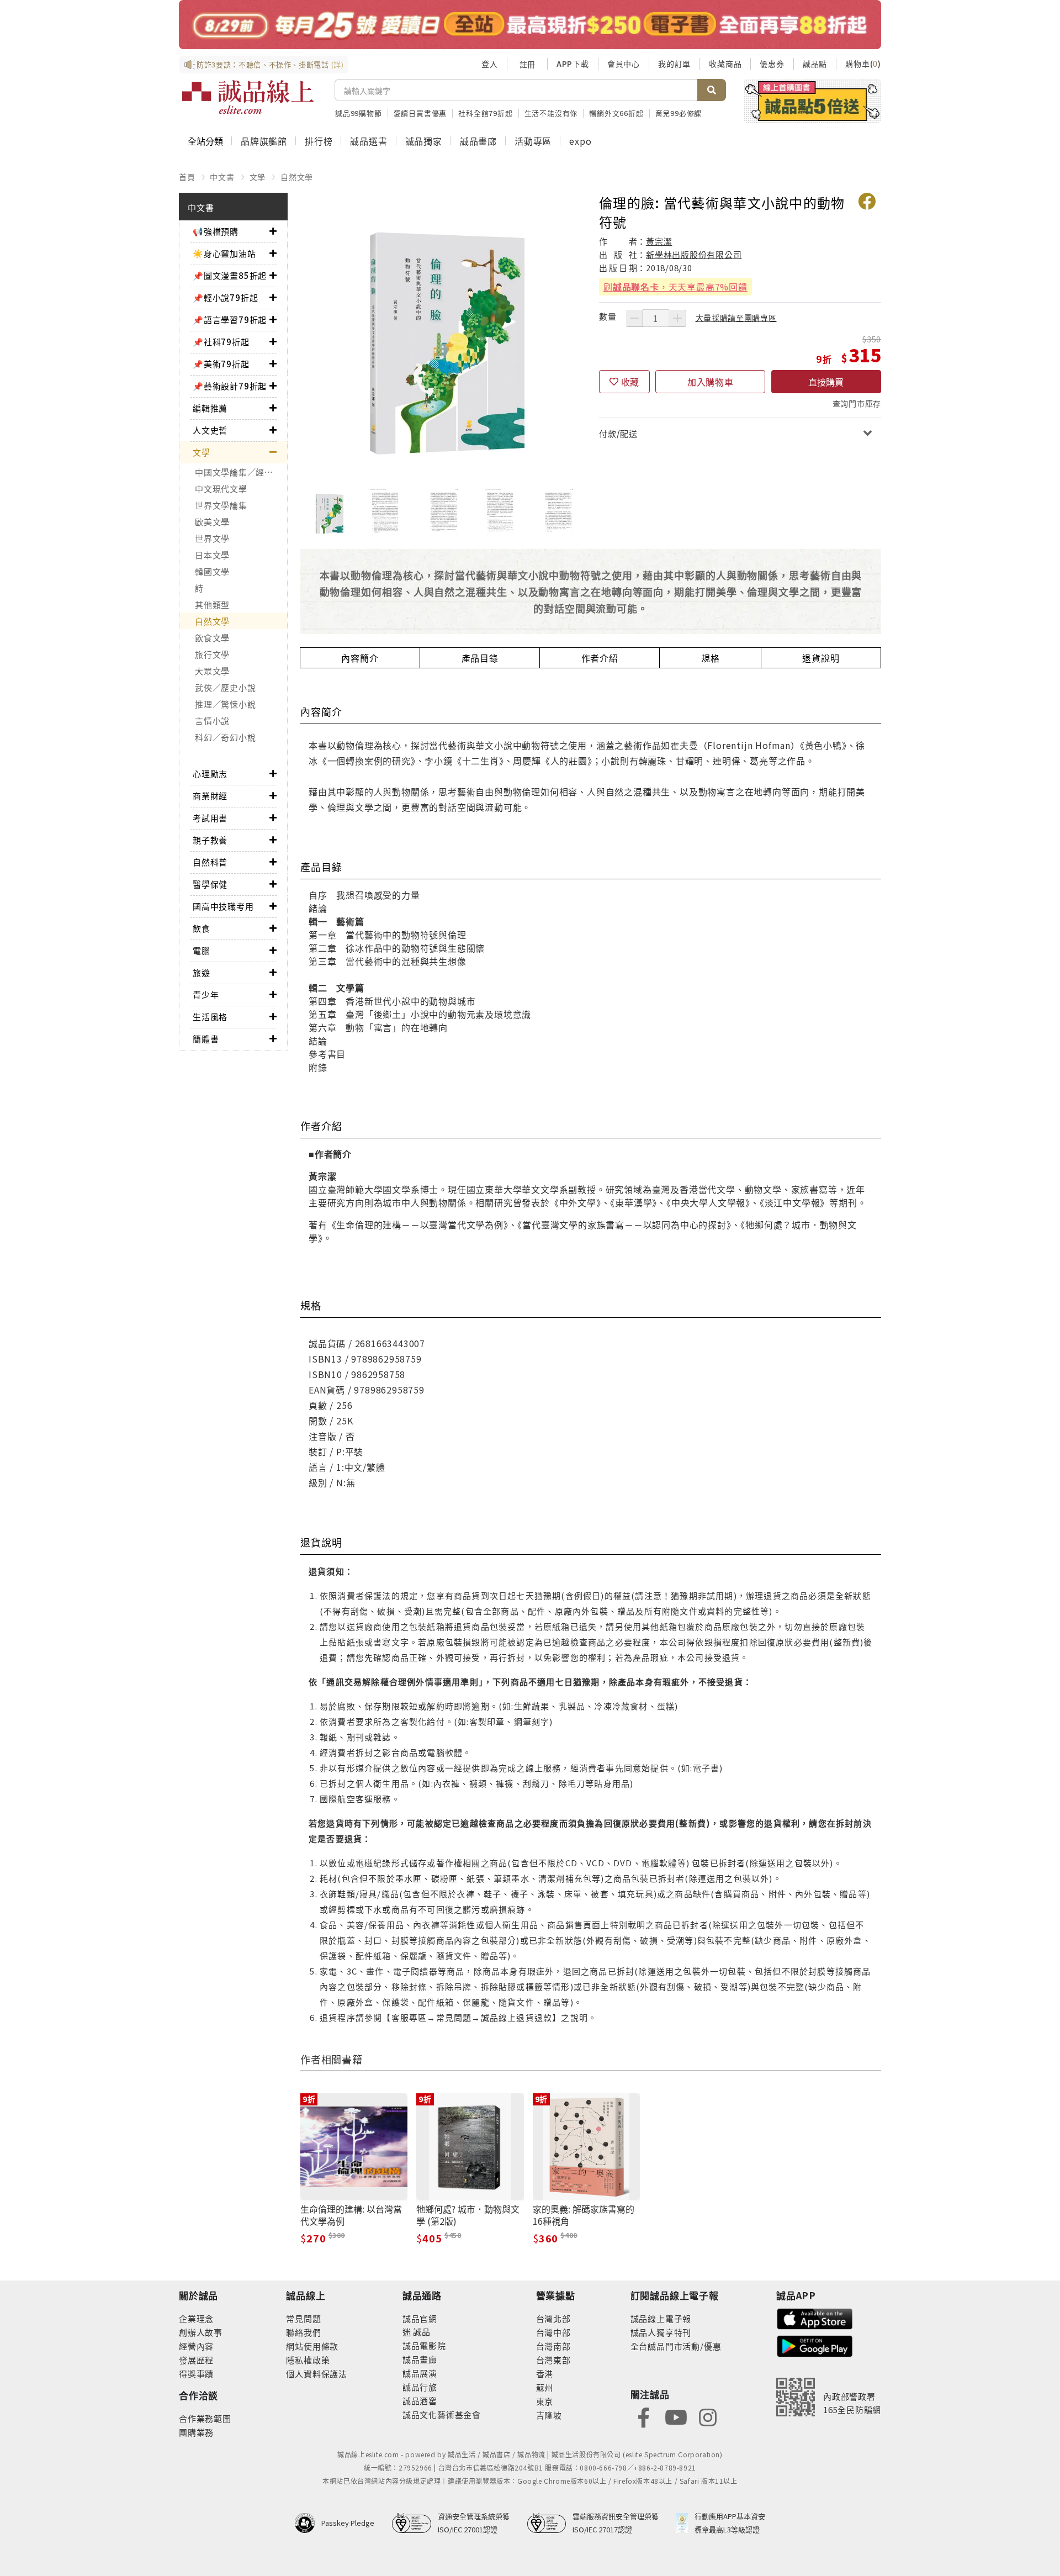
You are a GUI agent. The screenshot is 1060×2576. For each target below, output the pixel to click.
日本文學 (212, 555)
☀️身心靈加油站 (224, 253)
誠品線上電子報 (661, 2318)
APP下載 (573, 64)
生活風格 (210, 1017)
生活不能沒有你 (551, 113)
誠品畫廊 (478, 141)
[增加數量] (677, 318)
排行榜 (319, 141)
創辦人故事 (201, 2332)
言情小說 (212, 720)
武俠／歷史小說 (225, 687)
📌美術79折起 (221, 364)
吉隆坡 (549, 2415)
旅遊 (202, 972)
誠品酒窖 (420, 2401)
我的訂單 (674, 64)
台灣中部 (553, 2332)
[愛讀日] (530, 25)
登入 (490, 64)
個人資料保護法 (317, 2374)
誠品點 (815, 64)
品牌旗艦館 (264, 141)
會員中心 (624, 64)
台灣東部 (553, 2360)
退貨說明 (821, 658)
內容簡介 (360, 658)
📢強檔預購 (216, 231)
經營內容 (196, 2346)
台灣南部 (553, 2346)
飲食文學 (212, 638)
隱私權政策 (308, 2360)
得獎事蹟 (196, 2374)
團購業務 (196, 2432)
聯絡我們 (303, 2332)
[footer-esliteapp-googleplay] (815, 2345)
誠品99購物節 (359, 113)
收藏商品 (725, 64)
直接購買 (826, 382)
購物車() (863, 64)
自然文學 (297, 177)
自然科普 (210, 862)
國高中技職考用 (223, 906)
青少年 (206, 994)
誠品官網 (420, 2318)
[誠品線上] (248, 97)
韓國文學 (212, 571)
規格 (711, 658)
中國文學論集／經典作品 (241, 472)
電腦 (202, 950)
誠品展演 (420, 2373)
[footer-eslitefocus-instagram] (708, 2416)
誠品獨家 (424, 141)
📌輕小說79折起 (225, 297)
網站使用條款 (312, 2346)
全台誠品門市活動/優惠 (676, 2346)
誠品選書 (369, 141)
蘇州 (545, 2387)
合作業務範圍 (205, 2418)
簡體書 (206, 1039)
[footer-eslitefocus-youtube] (676, 2416)
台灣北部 (553, 2318)
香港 (545, 2374)
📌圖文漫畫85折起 (230, 275)
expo (580, 141)
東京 (545, 2401)
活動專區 (533, 141)
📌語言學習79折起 (230, 320)
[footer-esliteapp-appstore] (815, 2318)
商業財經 (210, 796)
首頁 (187, 177)
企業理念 (196, 2318)
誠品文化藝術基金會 (442, 2414)
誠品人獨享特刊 (661, 2332)
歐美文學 (212, 522)
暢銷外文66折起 (616, 113)
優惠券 (772, 64)
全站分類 (205, 141)
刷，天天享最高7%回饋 (675, 287)
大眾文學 (212, 671)
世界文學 (212, 538)
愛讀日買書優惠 (420, 113)
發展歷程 (196, 2360)
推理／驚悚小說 (225, 704)
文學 (258, 177)
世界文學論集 (221, 505)
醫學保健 (210, 884)
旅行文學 (212, 654)
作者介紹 (600, 658)
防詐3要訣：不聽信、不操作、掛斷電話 (270, 64)
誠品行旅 (420, 2387)
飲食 (202, 928)
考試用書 (210, 818)
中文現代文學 (221, 489)
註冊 (527, 64)
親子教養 (210, 840)
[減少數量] (634, 318)
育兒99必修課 (679, 113)
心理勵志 (210, 774)
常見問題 (303, 2318)
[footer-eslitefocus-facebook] (644, 2416)
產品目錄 (480, 658)
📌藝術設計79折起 (230, 386)
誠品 (421, 2332)
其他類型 (212, 605)
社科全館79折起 (485, 113)
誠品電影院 (424, 2345)
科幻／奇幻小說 (225, 737)
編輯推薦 (210, 408)
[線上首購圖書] (812, 101)
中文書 (222, 177)
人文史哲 (210, 430)
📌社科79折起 (221, 342)
